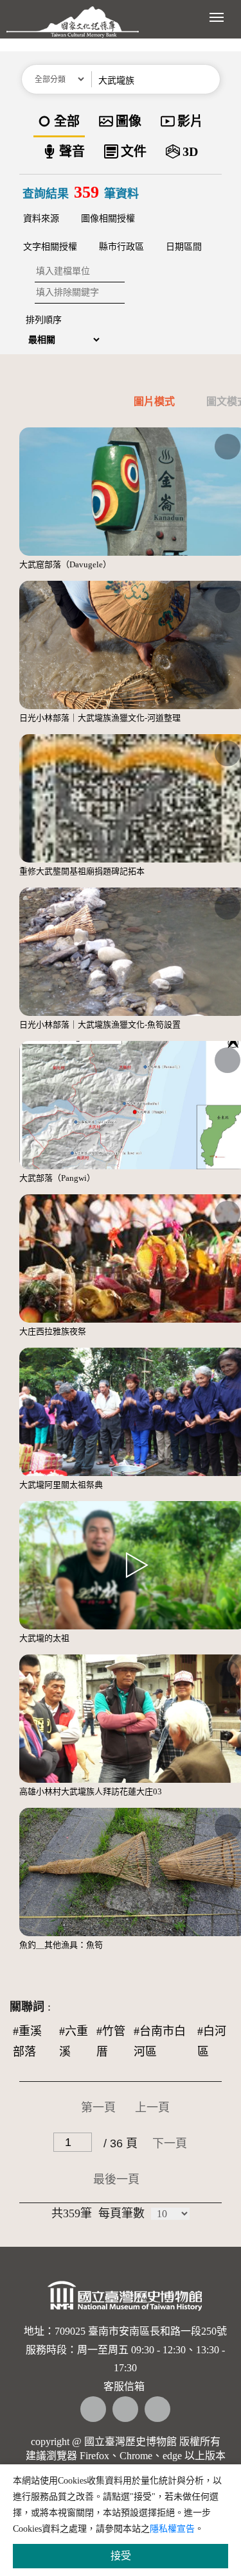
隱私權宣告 (172, 2529)
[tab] (140, 404)
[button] (210, 79)
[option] (59, 122)
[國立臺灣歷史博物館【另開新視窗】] (126, 2299)
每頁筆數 (121, 2213)
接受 (121, 2556)
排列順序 (44, 320)
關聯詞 (27, 2007)
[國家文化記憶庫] (73, 29)
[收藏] (228, 447)
